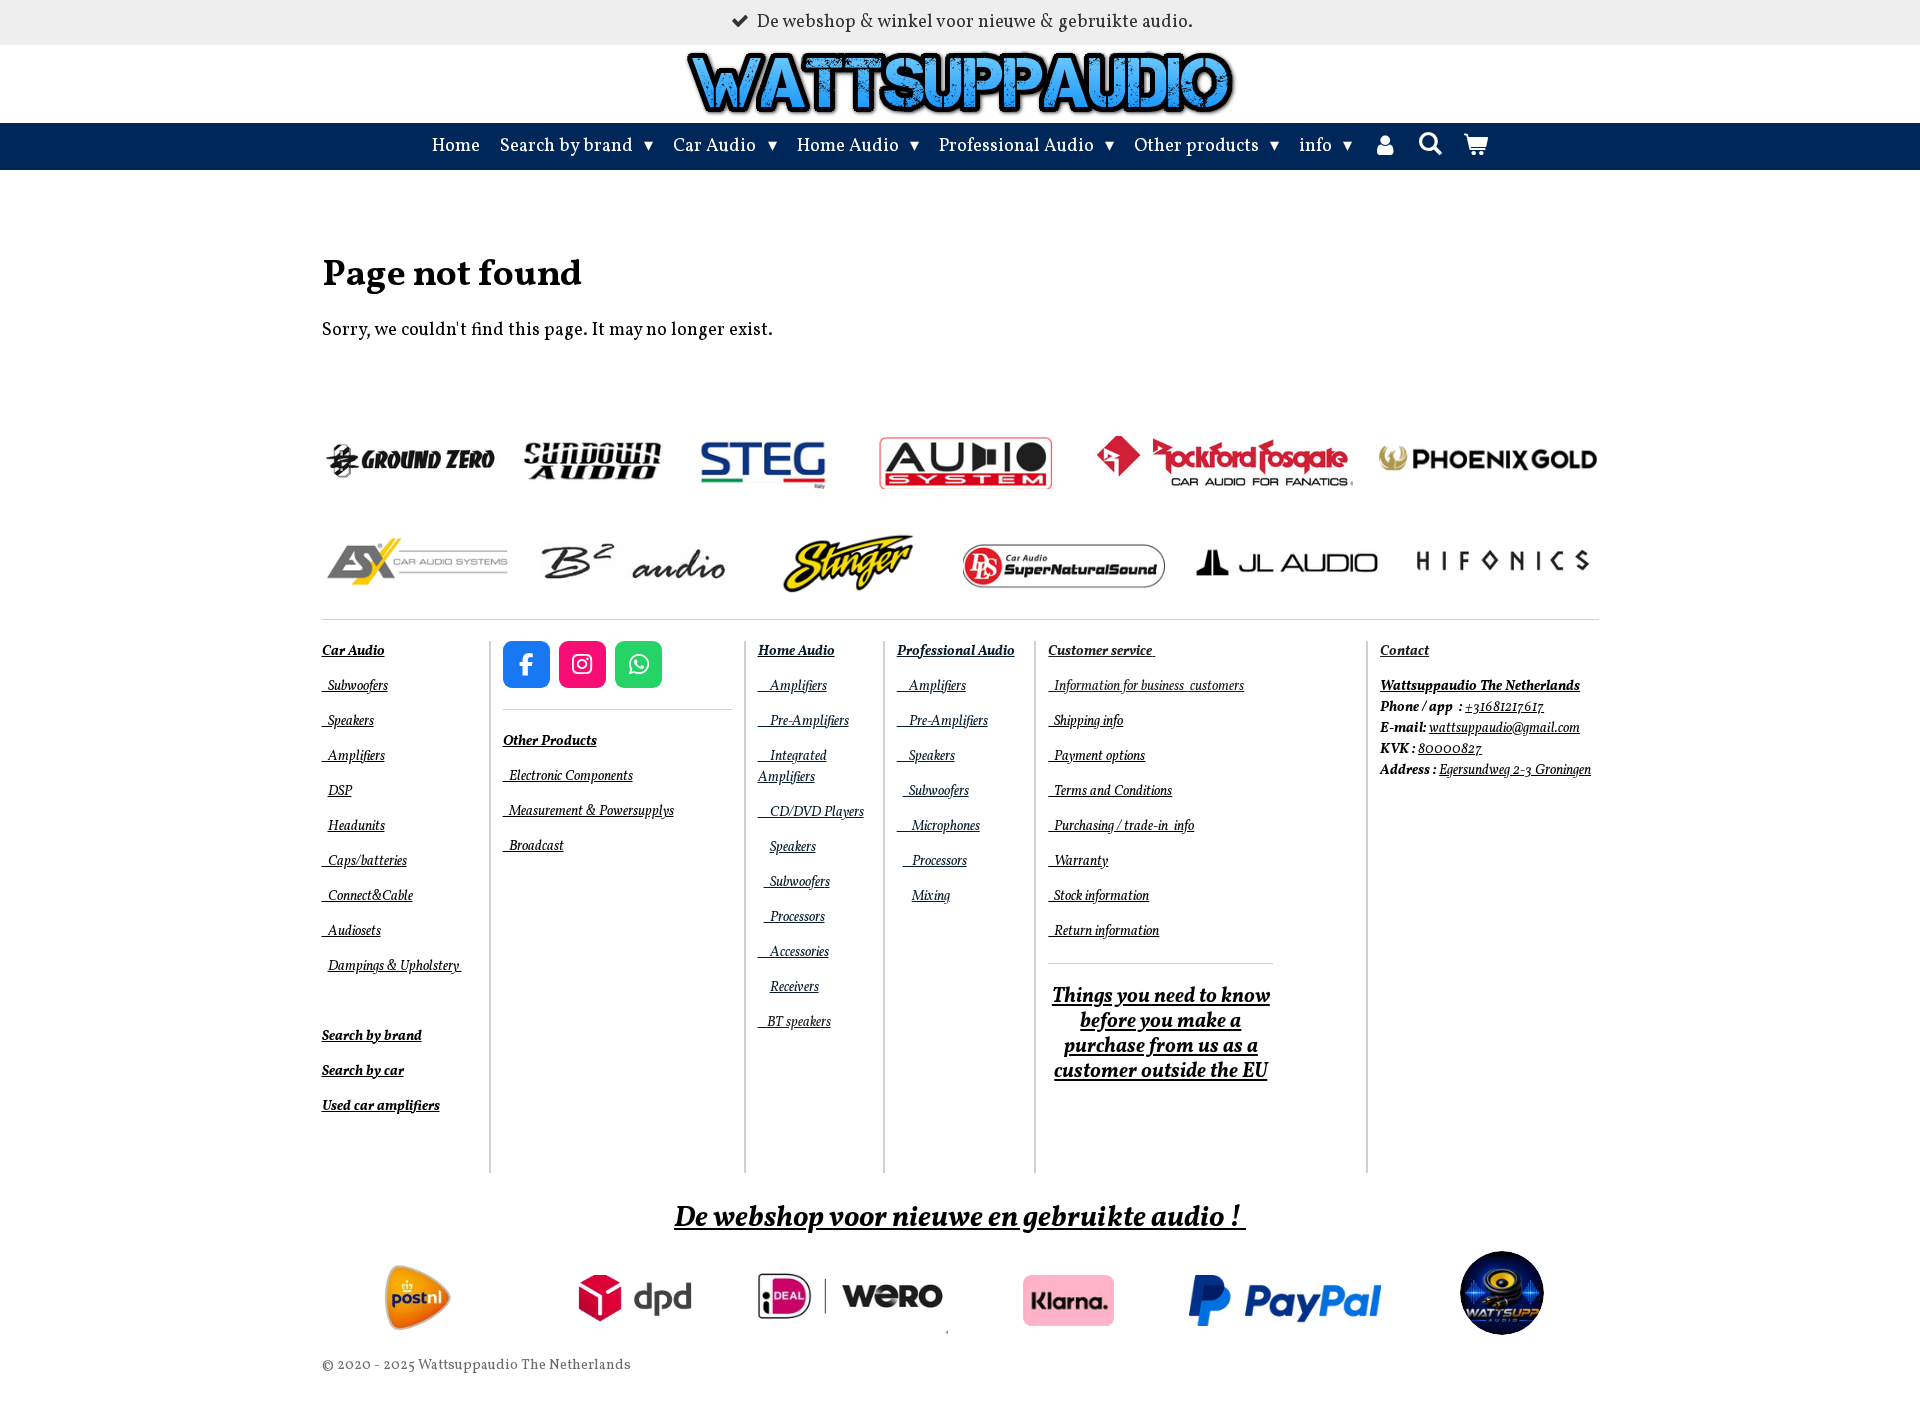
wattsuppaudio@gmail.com (1504, 728)
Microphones (938, 826)
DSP (340, 791)
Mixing (931, 896)
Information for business (1117, 686)
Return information (1103, 931)
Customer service (1100, 651)
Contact (1404, 651)
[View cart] (1475, 146)
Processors (794, 917)
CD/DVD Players (811, 812)
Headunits (356, 826)
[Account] (1384, 146)
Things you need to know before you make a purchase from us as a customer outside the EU (1161, 1034)
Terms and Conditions (1110, 791)
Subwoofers (355, 686)
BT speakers (794, 1022)
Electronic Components (568, 776)
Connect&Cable (367, 896)
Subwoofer (794, 882)
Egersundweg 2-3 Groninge (1511, 770)
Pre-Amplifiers (803, 721)
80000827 (1450, 749)
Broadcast (533, 846)
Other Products (550, 741)
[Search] (1429, 145)
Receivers (794, 987)
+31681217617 (1504, 707)
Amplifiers (353, 756)
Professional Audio (956, 651)
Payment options (1096, 756)
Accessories (793, 952)
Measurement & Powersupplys (588, 811)
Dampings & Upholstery (395, 966)
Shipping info (1085, 721)
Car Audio (353, 651)
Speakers (348, 721)
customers (1215, 686)
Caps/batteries (364, 861)
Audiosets (351, 931)
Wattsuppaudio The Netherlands (1480, 686)
